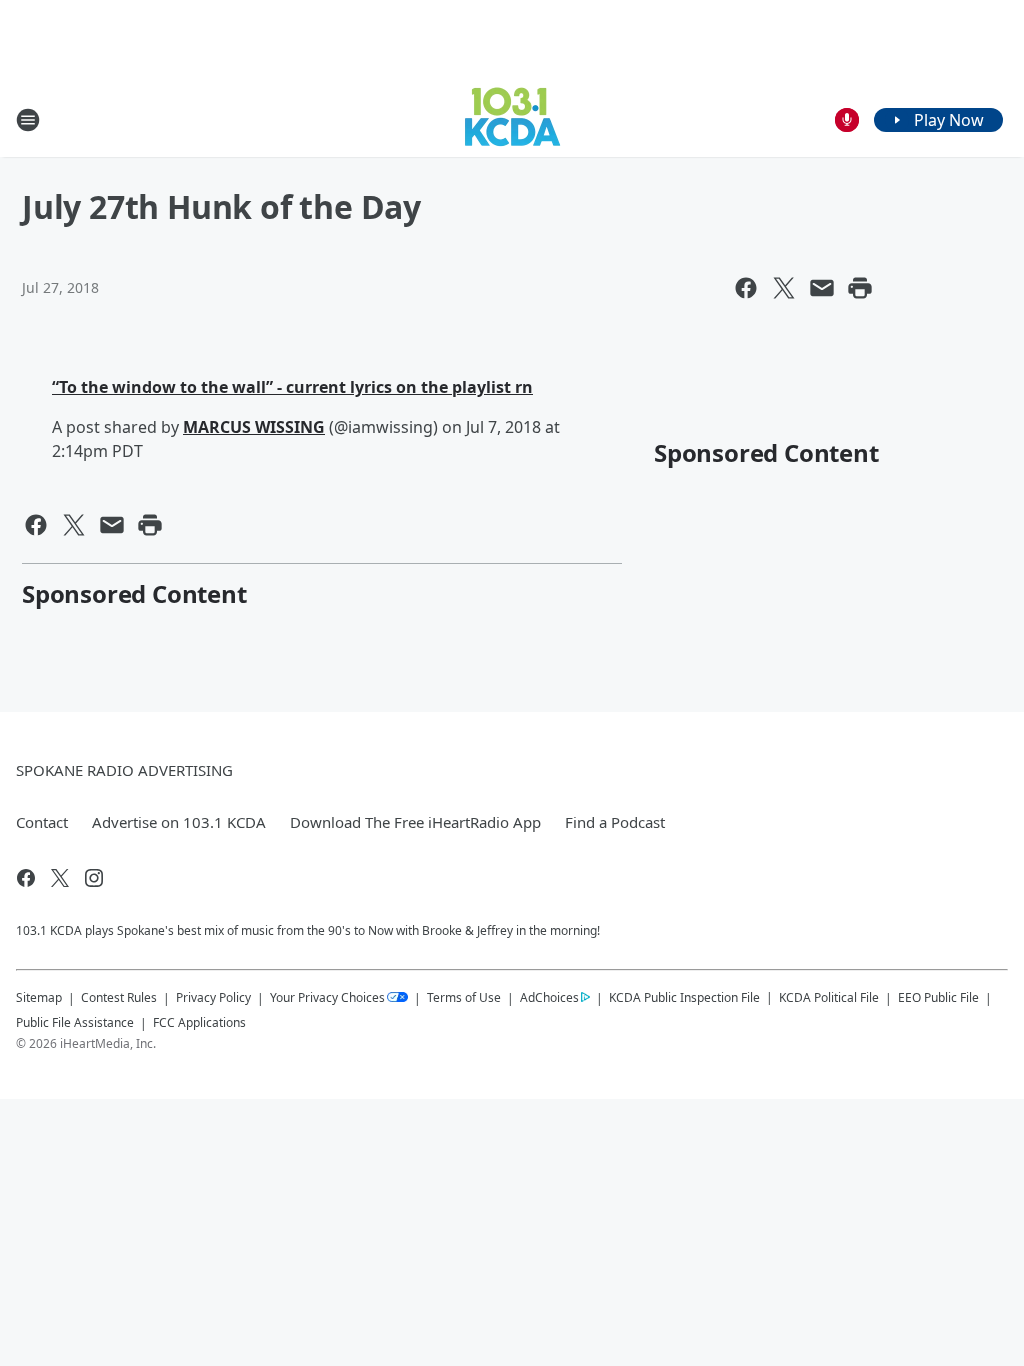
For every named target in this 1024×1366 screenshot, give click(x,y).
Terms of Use (464, 997)
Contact (42, 822)
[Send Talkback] (847, 120)
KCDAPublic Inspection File (684, 997)
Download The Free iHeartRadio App (415, 822)
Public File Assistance (75, 1022)
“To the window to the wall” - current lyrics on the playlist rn (292, 387)
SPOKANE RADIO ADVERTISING (124, 770)
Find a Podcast (615, 822)
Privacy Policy (213, 997)
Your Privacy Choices (327, 997)
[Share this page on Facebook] (746, 288)
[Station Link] (512, 119)
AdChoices (549, 997)
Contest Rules (119, 997)
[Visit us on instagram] (94, 878)
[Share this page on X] (784, 288)
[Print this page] (860, 288)
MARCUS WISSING (254, 427)
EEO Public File (938, 997)
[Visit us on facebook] (26, 878)
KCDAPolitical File (829, 997)
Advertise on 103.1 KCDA (179, 822)
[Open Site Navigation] (28, 120)
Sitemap (39, 997)
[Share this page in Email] (822, 288)
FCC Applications (199, 1022)
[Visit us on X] (60, 878)
